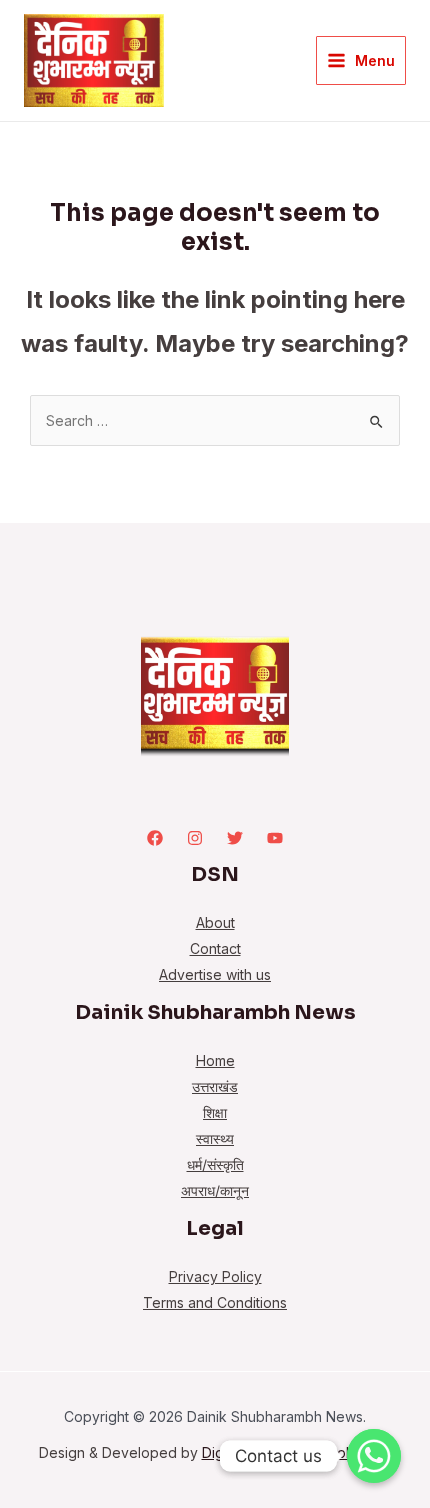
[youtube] (275, 838)
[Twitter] (235, 838)
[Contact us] (374, 1456)
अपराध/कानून (215, 1190)
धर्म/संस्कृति (215, 1164)
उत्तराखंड (215, 1086)
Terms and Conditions (215, 1302)
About (215, 922)
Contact (215, 948)
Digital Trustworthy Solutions (297, 1452)
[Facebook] (155, 838)
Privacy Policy (215, 1276)
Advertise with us (215, 974)
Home (215, 1060)
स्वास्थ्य (215, 1138)
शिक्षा (215, 1112)
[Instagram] (195, 838)
